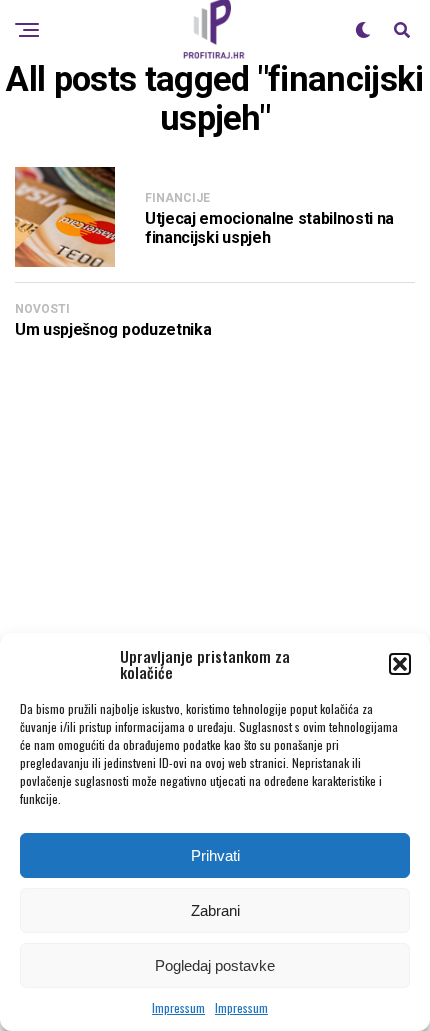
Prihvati (215, 855)
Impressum (178, 1007)
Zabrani (215, 910)
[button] (400, 664)
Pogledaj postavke (215, 965)
